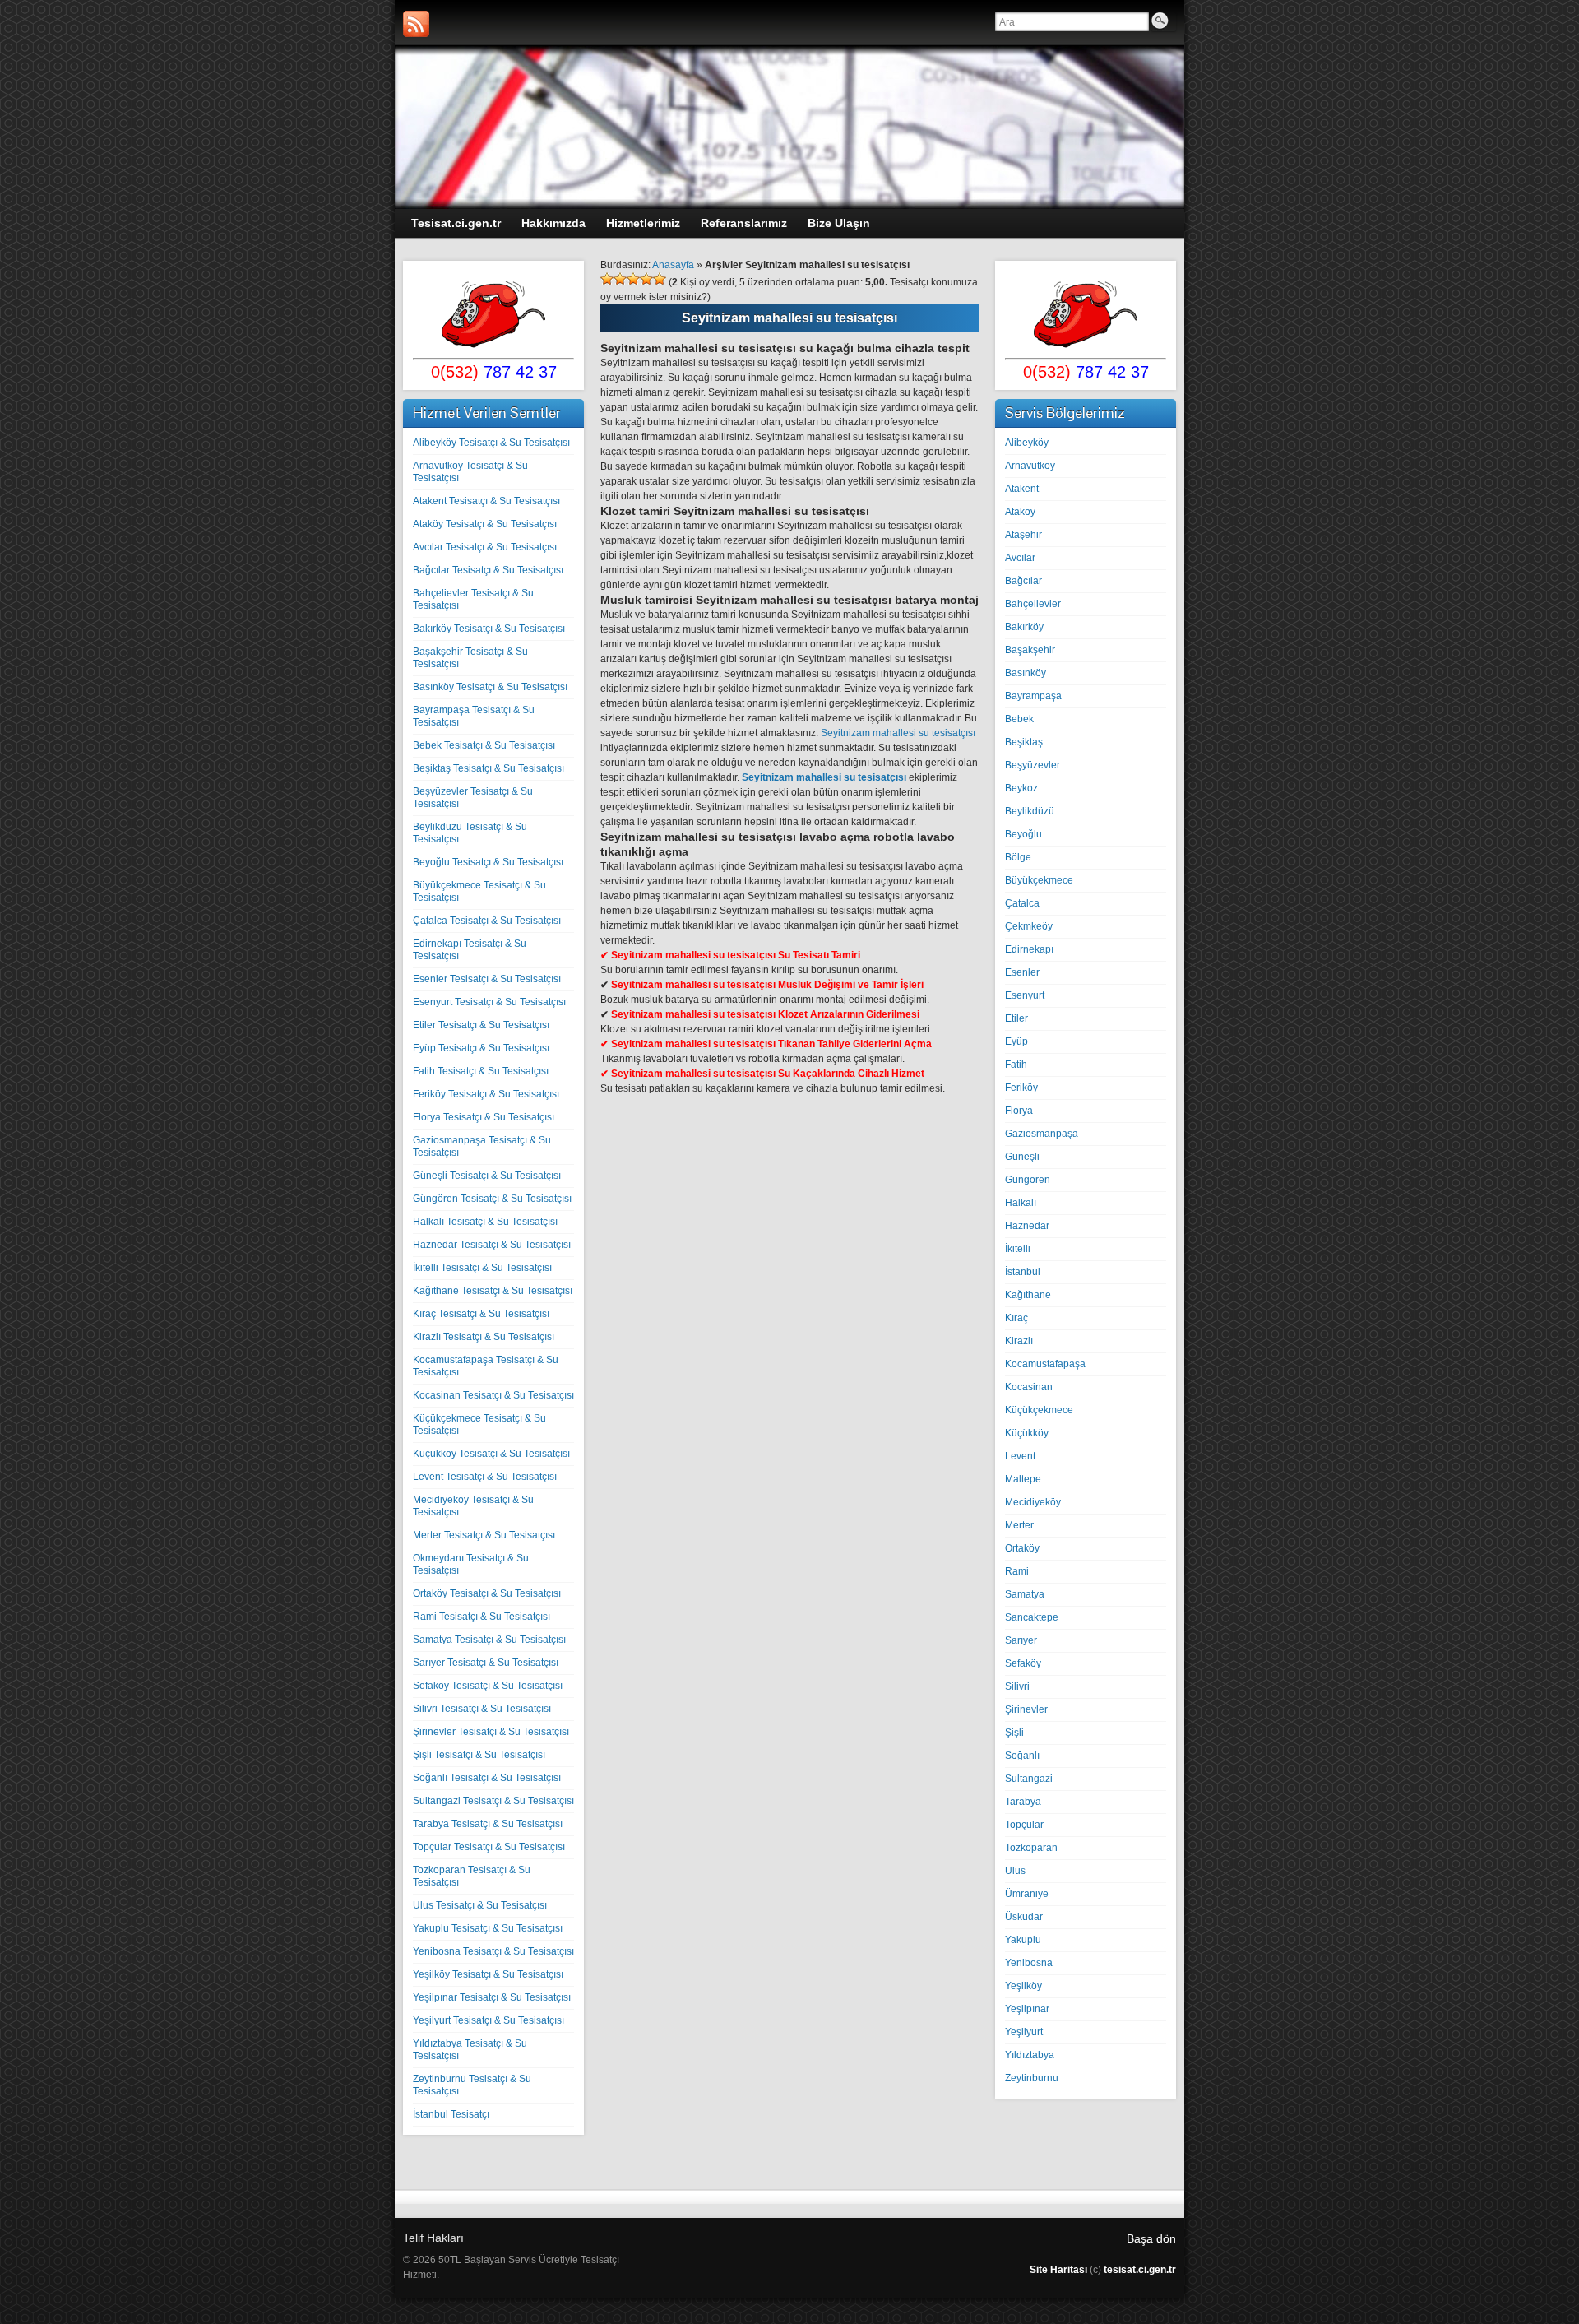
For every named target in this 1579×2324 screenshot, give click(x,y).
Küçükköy (1027, 1433)
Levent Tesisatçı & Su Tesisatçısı (485, 1477)
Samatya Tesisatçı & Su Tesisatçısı (489, 1640)
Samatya (1025, 1594)
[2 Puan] (620, 279)
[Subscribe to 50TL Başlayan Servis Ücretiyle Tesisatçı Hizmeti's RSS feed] (416, 24)
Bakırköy (1024, 627)
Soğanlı (1022, 1756)
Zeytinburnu (1032, 2078)
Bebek (1019, 719)
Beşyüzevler (1033, 765)
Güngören (1028, 1180)
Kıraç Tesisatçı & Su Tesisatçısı (481, 1314)
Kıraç (1016, 1318)
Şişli (1014, 1733)
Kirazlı (1019, 1341)
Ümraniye (1027, 1894)
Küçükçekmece (1039, 1410)
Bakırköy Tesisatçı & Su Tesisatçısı (489, 629)
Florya (1019, 1111)
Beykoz (1021, 788)
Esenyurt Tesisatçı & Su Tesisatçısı (489, 1002)
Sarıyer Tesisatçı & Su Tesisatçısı (486, 1663)
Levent (1020, 1456)
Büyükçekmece (1039, 880)
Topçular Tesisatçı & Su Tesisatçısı (489, 1847)
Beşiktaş (1024, 742)
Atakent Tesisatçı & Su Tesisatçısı (486, 501)
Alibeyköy (1027, 443)
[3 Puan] (633, 279)
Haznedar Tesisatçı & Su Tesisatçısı (492, 1245)
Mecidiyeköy (1033, 1502)
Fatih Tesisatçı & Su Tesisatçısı (481, 1071)
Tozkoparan (1031, 1848)
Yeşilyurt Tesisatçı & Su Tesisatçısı (489, 2020)
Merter (1019, 1525)
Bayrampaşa (1033, 696)
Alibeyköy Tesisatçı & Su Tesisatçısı (491, 443)
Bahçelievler (1033, 604)
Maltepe (1023, 1479)
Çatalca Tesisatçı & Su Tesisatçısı (487, 921)
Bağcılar (1023, 581)
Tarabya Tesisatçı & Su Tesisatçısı (488, 1824)
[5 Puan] (660, 279)
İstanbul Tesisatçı (451, 2114)
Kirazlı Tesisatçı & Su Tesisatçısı (484, 1337)
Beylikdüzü (1030, 811)
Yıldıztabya (1030, 2055)
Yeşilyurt (1024, 2032)
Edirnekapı (1029, 949)
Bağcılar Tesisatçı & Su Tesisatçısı (488, 570)
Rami (1017, 1571)
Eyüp (1016, 1041)
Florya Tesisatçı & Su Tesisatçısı (484, 1117)
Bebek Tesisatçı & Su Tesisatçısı (484, 745)
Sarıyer (1021, 1640)
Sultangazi (1029, 1779)
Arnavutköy (1030, 466)
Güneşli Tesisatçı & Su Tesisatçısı (487, 1176)
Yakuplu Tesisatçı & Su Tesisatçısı (488, 1928)
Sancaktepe (1032, 1617)
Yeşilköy (1023, 1986)
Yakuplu (1023, 1940)
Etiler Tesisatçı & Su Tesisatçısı (481, 1025)
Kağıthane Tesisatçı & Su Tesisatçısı (493, 1291)
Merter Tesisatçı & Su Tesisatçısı (484, 1535)
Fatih (1016, 1065)
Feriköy (1021, 1088)
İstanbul (1023, 1272)
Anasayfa (673, 265)
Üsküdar (1024, 1917)
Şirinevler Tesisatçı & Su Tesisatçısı (491, 1732)
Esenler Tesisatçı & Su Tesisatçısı (487, 979)
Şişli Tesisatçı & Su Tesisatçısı (479, 1755)
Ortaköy (1022, 1548)
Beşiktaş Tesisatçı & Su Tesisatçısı (489, 768)
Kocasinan (1029, 1387)
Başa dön (1151, 2238)
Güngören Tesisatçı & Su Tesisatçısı (492, 1199)
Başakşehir (1030, 650)
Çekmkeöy (1029, 926)
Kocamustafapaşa (1045, 1364)
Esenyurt (1025, 995)
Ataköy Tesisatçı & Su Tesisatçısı (485, 524)
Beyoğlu (1023, 834)
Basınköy (1026, 673)
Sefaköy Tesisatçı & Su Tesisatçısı (488, 1686)
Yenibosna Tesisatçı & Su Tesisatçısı (493, 1951)
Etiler (1016, 1018)
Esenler (1022, 972)
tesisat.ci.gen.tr (1140, 2270)
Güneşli (1022, 1157)
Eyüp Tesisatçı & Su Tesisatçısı (481, 1048)
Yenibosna (1029, 1963)
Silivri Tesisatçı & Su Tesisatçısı (482, 1709)
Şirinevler (1026, 1709)
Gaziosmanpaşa (1042, 1134)
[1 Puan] (607, 279)
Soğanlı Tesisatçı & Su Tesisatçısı (487, 1778)
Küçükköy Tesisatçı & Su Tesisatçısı (491, 1454)
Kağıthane (1028, 1295)
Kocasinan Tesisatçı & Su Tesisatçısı (493, 1395)
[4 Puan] (646, 279)
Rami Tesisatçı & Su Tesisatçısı (482, 1617)
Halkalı (1021, 1203)
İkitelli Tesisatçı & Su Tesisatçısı (482, 1268)
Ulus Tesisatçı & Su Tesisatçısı (480, 1905)
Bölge (1018, 857)
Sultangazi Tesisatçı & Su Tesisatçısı (493, 1801)
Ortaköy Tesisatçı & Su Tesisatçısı (487, 1593)
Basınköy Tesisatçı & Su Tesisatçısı (490, 687)
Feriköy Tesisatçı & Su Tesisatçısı (486, 1094)
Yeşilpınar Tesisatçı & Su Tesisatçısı (492, 1997)
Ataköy (1020, 512)
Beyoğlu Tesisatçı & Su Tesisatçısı (488, 862)
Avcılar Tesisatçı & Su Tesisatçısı (485, 547)
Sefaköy (1023, 1663)
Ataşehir (1023, 535)
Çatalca (1022, 903)
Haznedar (1027, 1226)
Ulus (1015, 1871)
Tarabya (1023, 1802)
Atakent (1022, 489)
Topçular (1024, 1825)
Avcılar (1020, 558)
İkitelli (1018, 1249)
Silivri (1017, 1686)
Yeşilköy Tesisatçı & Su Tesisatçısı (488, 1974)
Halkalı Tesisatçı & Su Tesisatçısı (485, 1222)
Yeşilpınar (1027, 2009)
